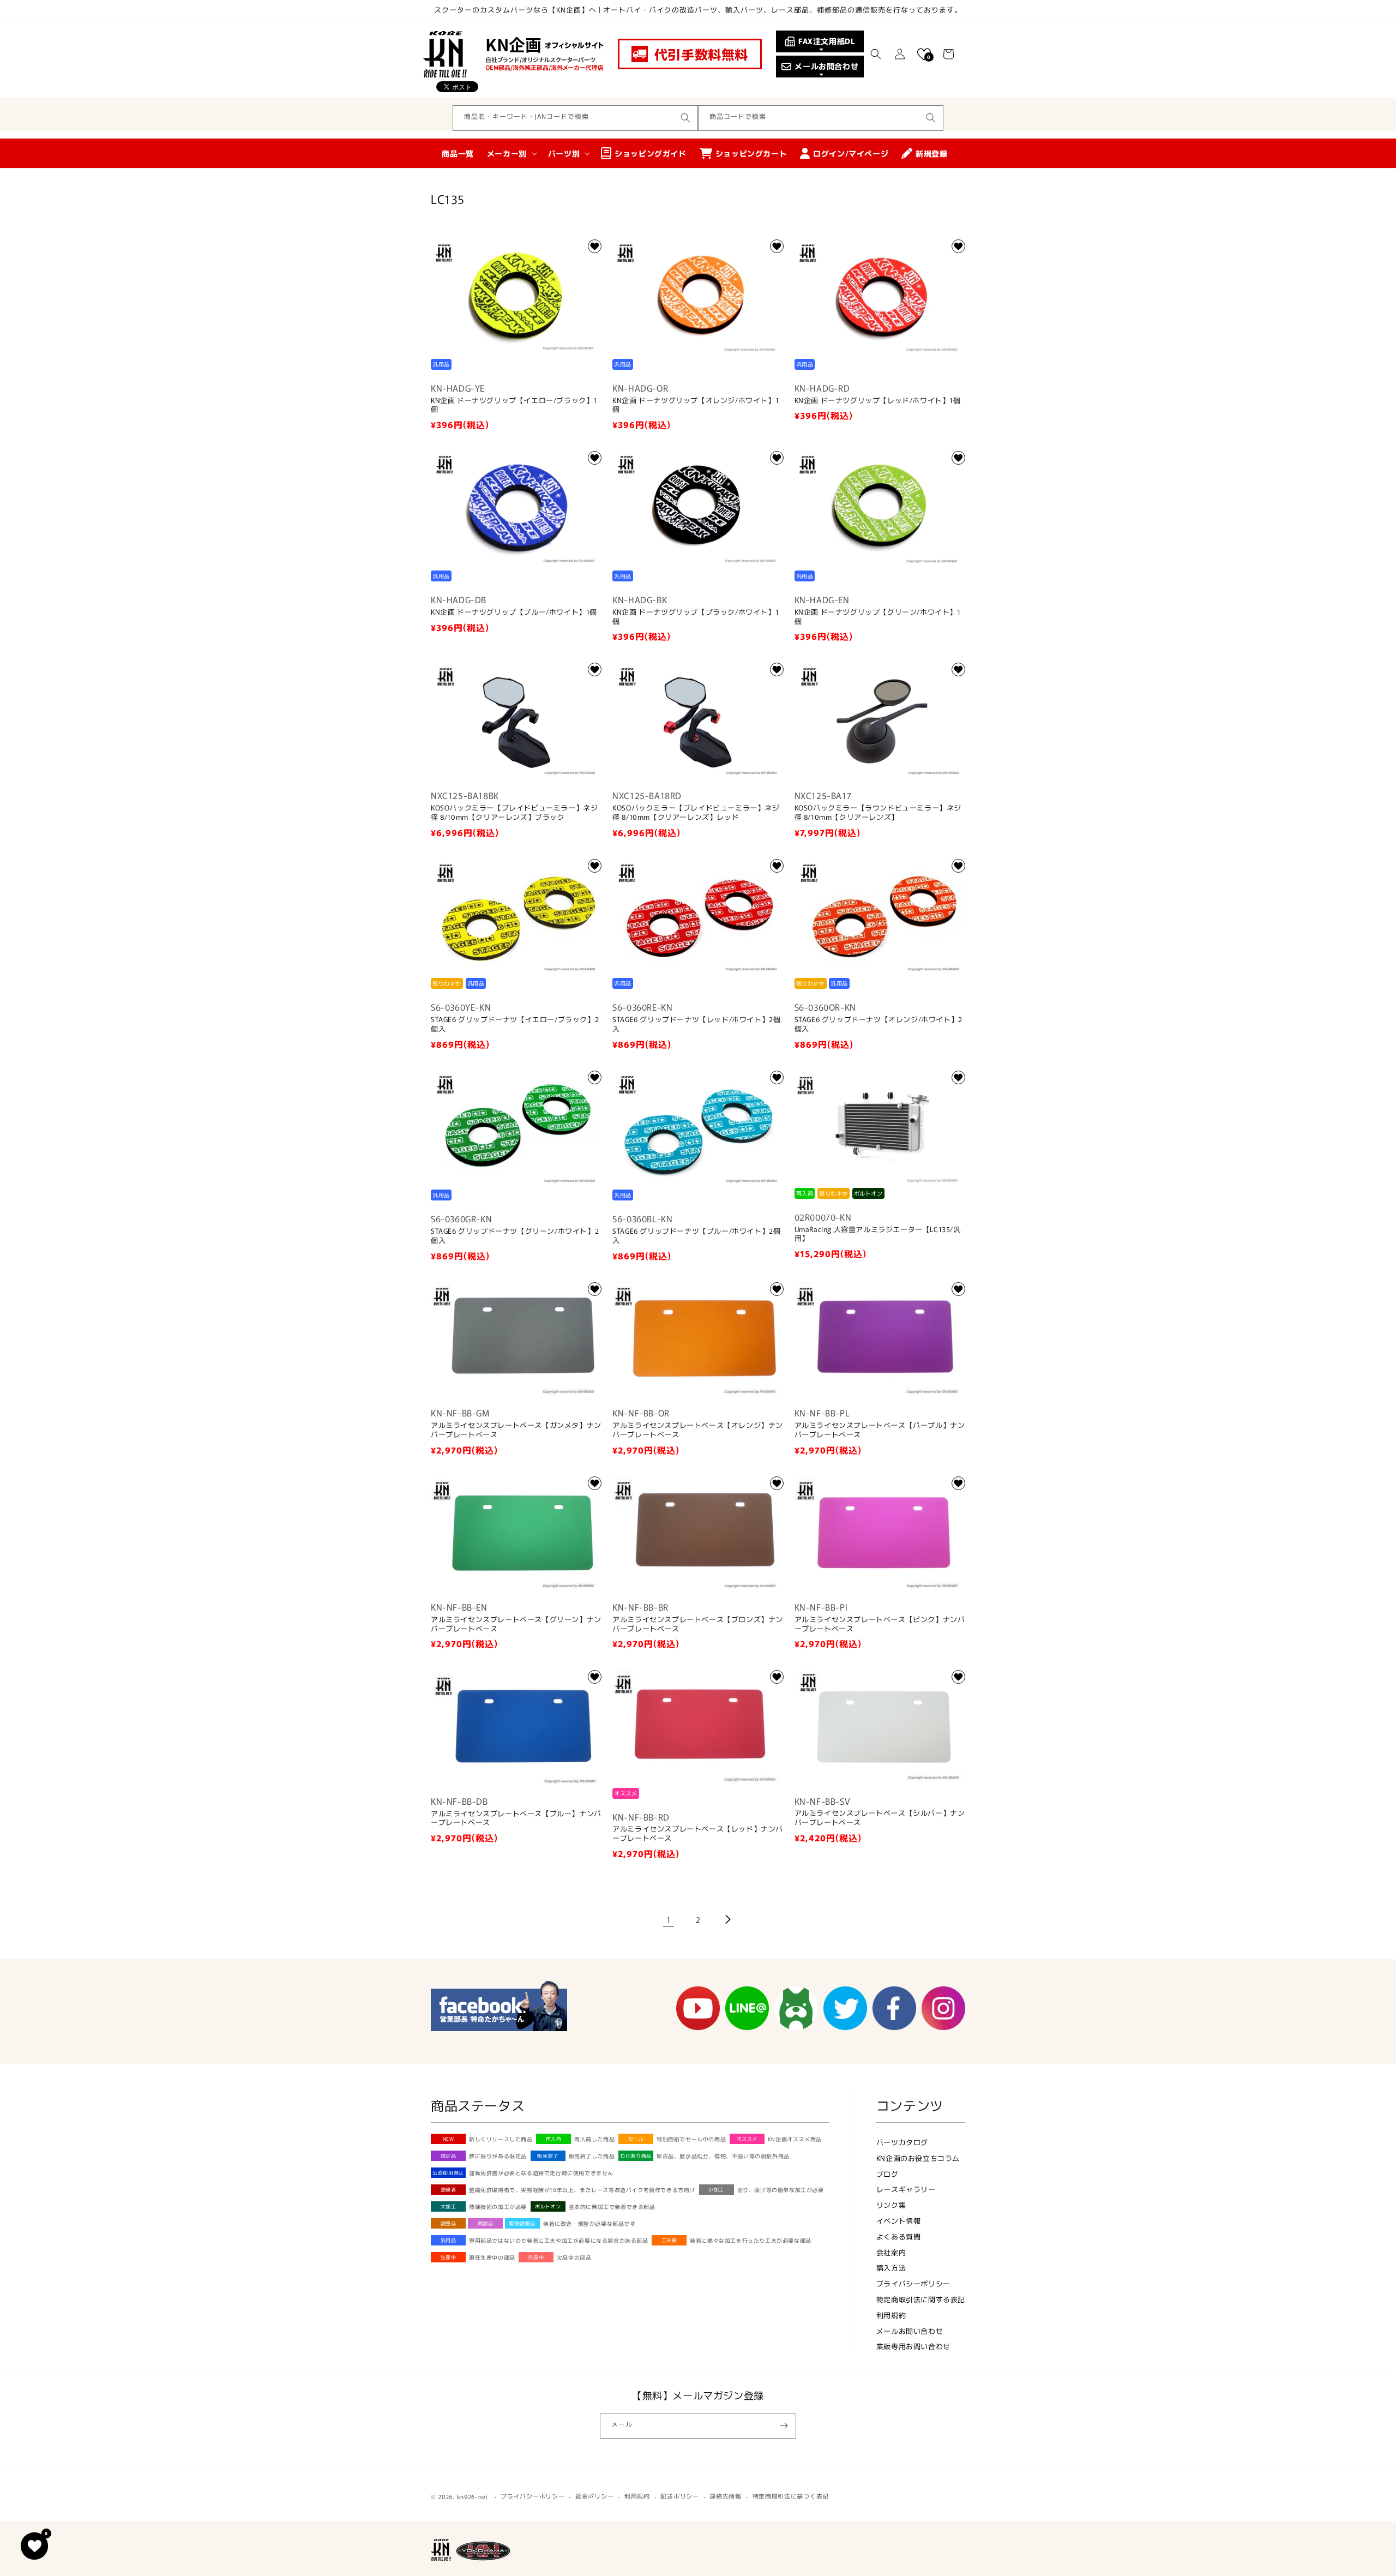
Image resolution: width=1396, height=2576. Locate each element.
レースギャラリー (906, 2189)
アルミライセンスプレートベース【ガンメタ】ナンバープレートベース (516, 1430)
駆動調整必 (522, 2223)
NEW (449, 2139)
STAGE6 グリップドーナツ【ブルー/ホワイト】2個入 (696, 1236)
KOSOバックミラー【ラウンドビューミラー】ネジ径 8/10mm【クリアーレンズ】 (878, 813)
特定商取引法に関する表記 (921, 2299)
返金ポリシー (594, 2496)
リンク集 (891, 2205)
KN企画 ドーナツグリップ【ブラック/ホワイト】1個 (696, 617)
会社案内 (891, 2252)
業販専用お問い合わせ (913, 2346)
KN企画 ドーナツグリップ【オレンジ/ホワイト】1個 (696, 405)
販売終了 (547, 2156)
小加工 (716, 2190)
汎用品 (449, 2240)
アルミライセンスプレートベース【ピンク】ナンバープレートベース (880, 1624)
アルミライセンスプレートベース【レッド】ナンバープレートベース (698, 1834)
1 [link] (669, 1919)
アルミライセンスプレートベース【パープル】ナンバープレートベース (880, 1430)
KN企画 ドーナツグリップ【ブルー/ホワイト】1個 (514, 612)
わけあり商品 (636, 2156)
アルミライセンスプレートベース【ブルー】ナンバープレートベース (516, 1818)
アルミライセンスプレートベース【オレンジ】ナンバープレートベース (698, 1430)
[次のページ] (727, 1919)
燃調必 (486, 2223)
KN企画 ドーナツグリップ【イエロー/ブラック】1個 (514, 405)
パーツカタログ (902, 2142)
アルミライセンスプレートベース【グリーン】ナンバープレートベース (516, 1624)
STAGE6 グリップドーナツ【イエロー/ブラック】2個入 (515, 1024)
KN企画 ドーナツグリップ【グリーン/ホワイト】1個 (878, 617)
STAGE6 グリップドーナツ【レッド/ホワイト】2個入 (696, 1024)
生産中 (449, 2257)
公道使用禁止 (448, 2173)
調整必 (449, 2223)
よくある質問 (899, 2236)
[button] (876, 54)
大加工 (449, 2206)
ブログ (887, 2174)
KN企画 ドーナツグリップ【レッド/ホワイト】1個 (878, 401)
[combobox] (575, 118)
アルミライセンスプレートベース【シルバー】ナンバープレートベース (880, 1818)
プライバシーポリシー (913, 2283)
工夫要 (669, 2240)
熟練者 (449, 2190)
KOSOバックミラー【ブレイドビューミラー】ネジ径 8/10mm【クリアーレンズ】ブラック (514, 813)
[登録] (784, 2426)
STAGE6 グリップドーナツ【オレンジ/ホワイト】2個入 (878, 1024)
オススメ (747, 2139)
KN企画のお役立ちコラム (918, 2158)
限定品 (449, 2156)
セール (636, 2139)
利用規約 (891, 2315)
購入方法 (891, 2268)
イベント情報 (899, 2221)
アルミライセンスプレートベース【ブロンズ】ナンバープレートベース (698, 1624)
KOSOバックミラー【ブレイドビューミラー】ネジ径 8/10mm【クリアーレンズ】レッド (696, 813)
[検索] (685, 118)
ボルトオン (548, 2206)
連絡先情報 (726, 2496)
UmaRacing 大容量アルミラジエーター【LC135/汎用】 (878, 1234)
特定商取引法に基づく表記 (791, 2496)
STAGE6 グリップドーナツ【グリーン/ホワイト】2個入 (515, 1236)
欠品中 (536, 2257)
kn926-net (473, 2496)
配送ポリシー (679, 2496)
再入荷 (554, 2139)
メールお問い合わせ (910, 2331)
